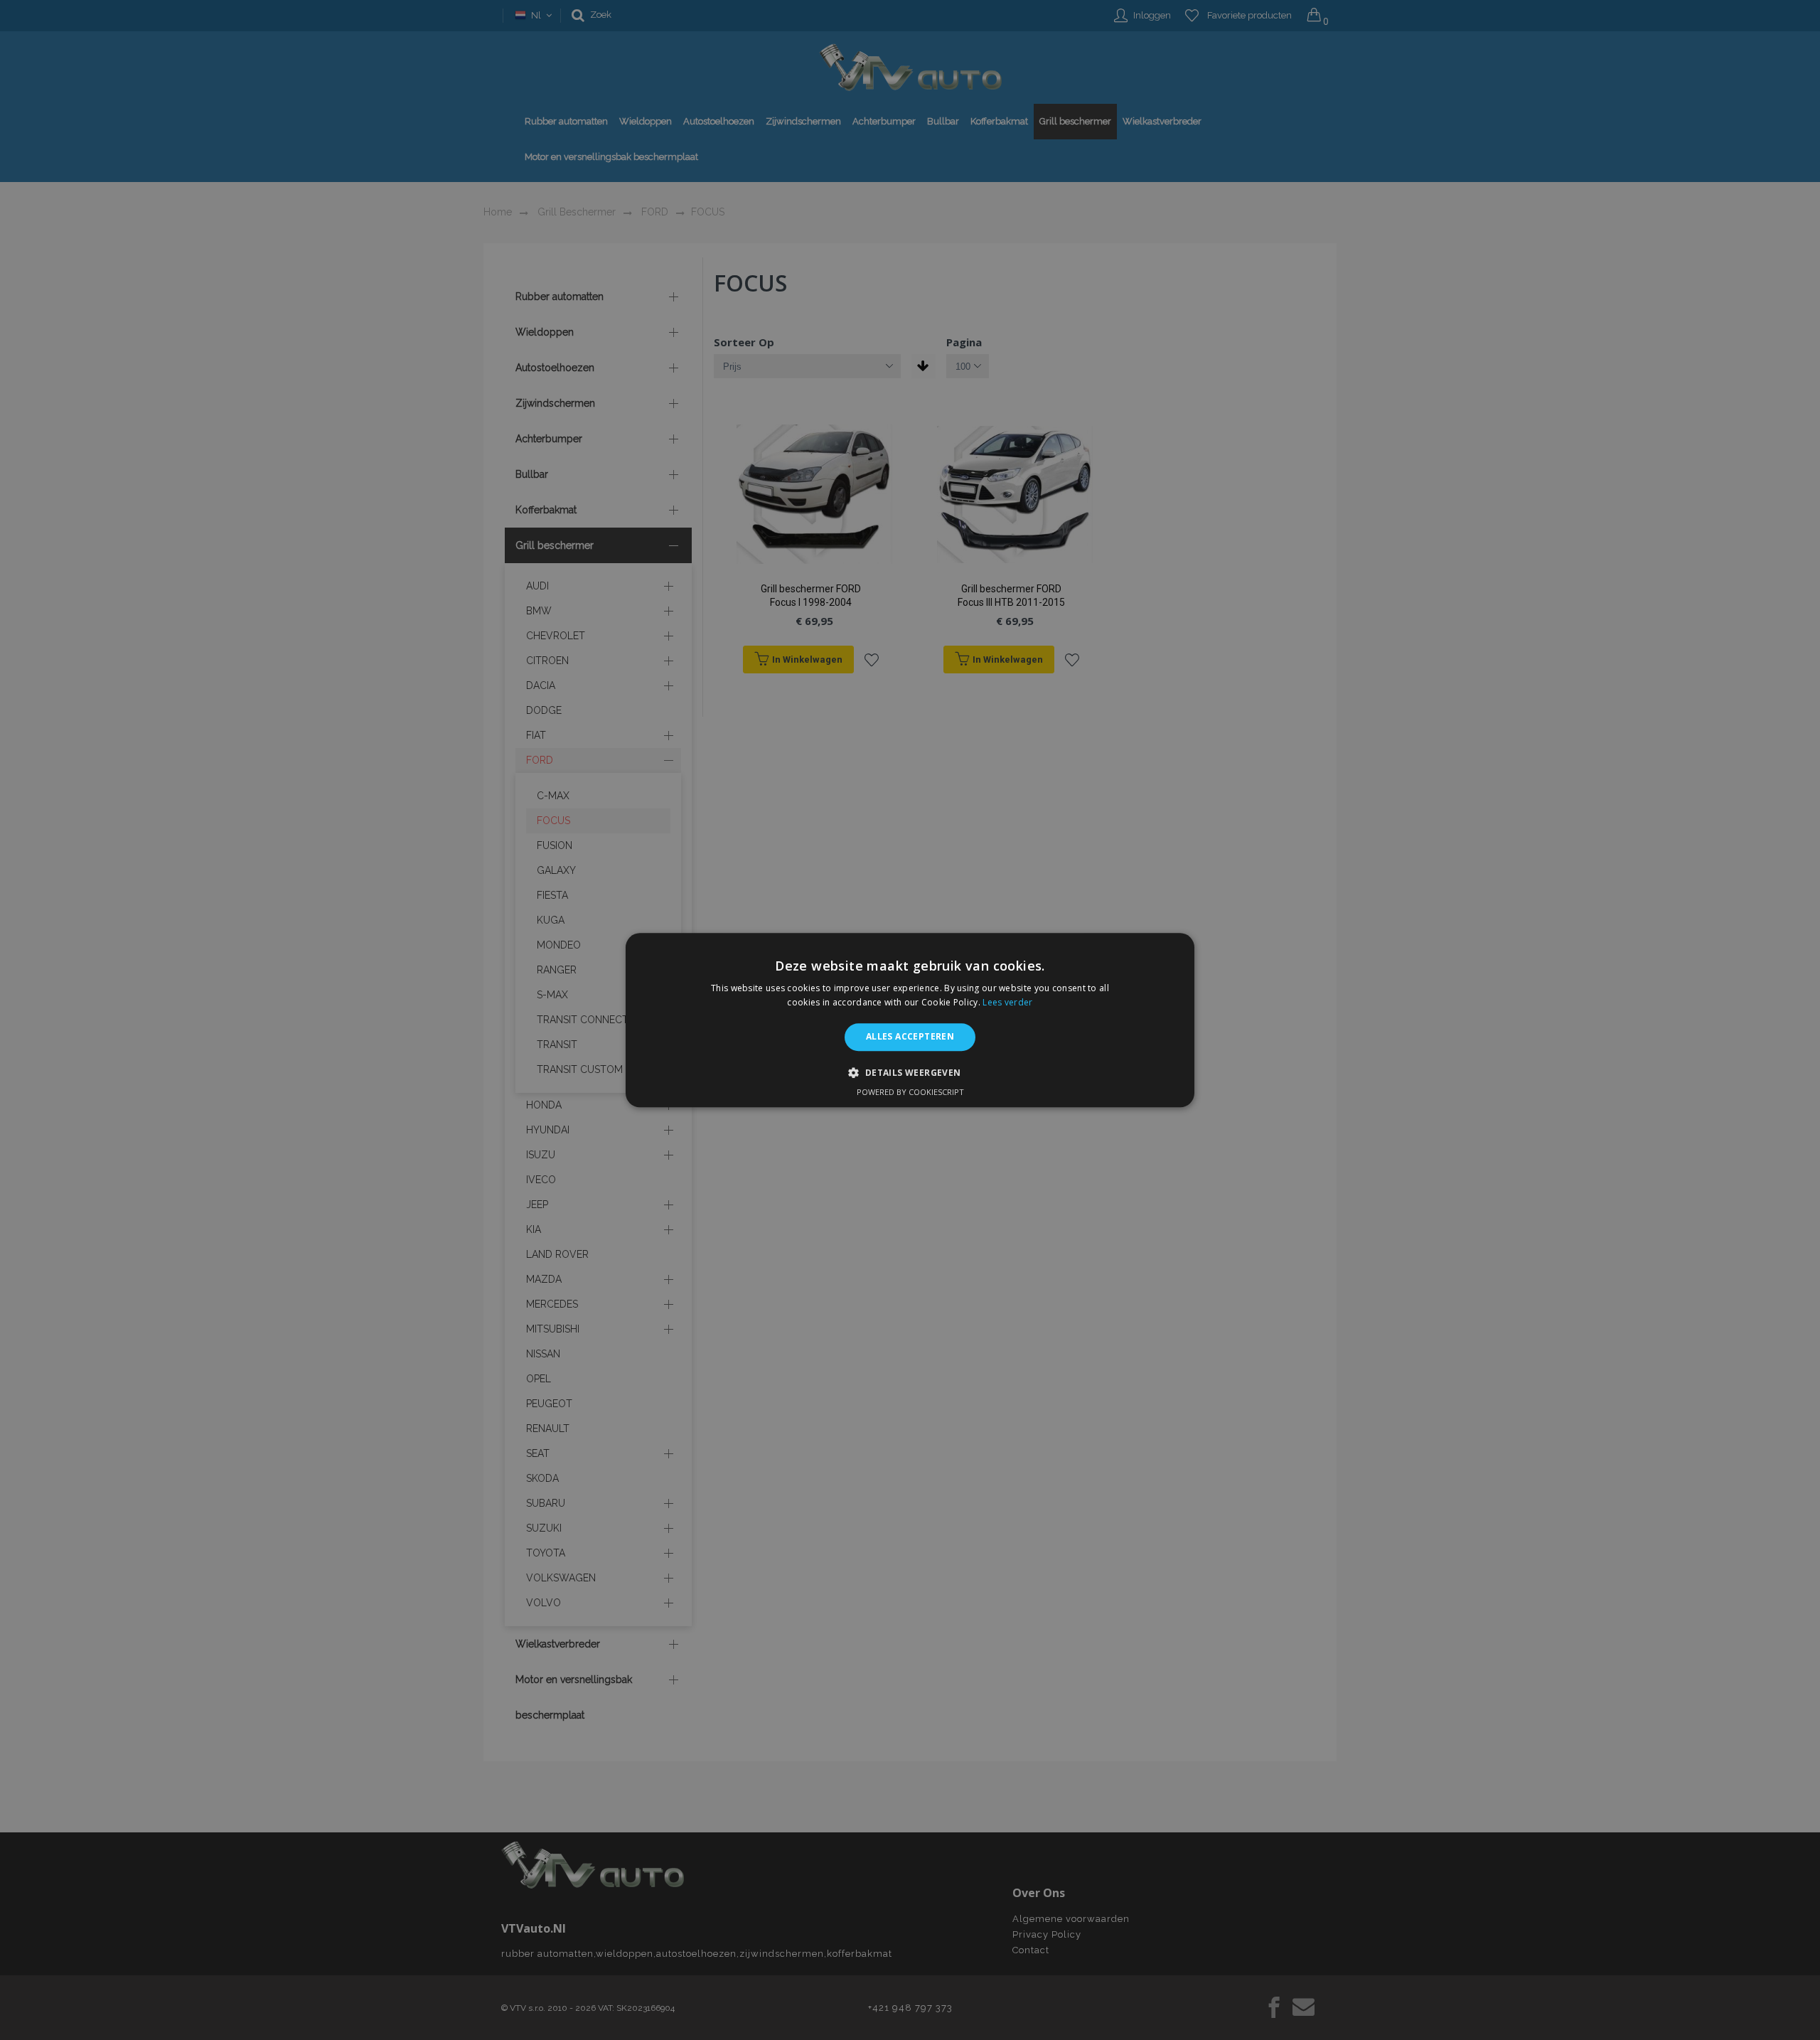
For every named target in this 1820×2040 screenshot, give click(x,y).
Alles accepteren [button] (910, 1037)
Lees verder (1007, 1002)
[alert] (910, 1020)
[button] (910, 1072)
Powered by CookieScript (910, 1092)
